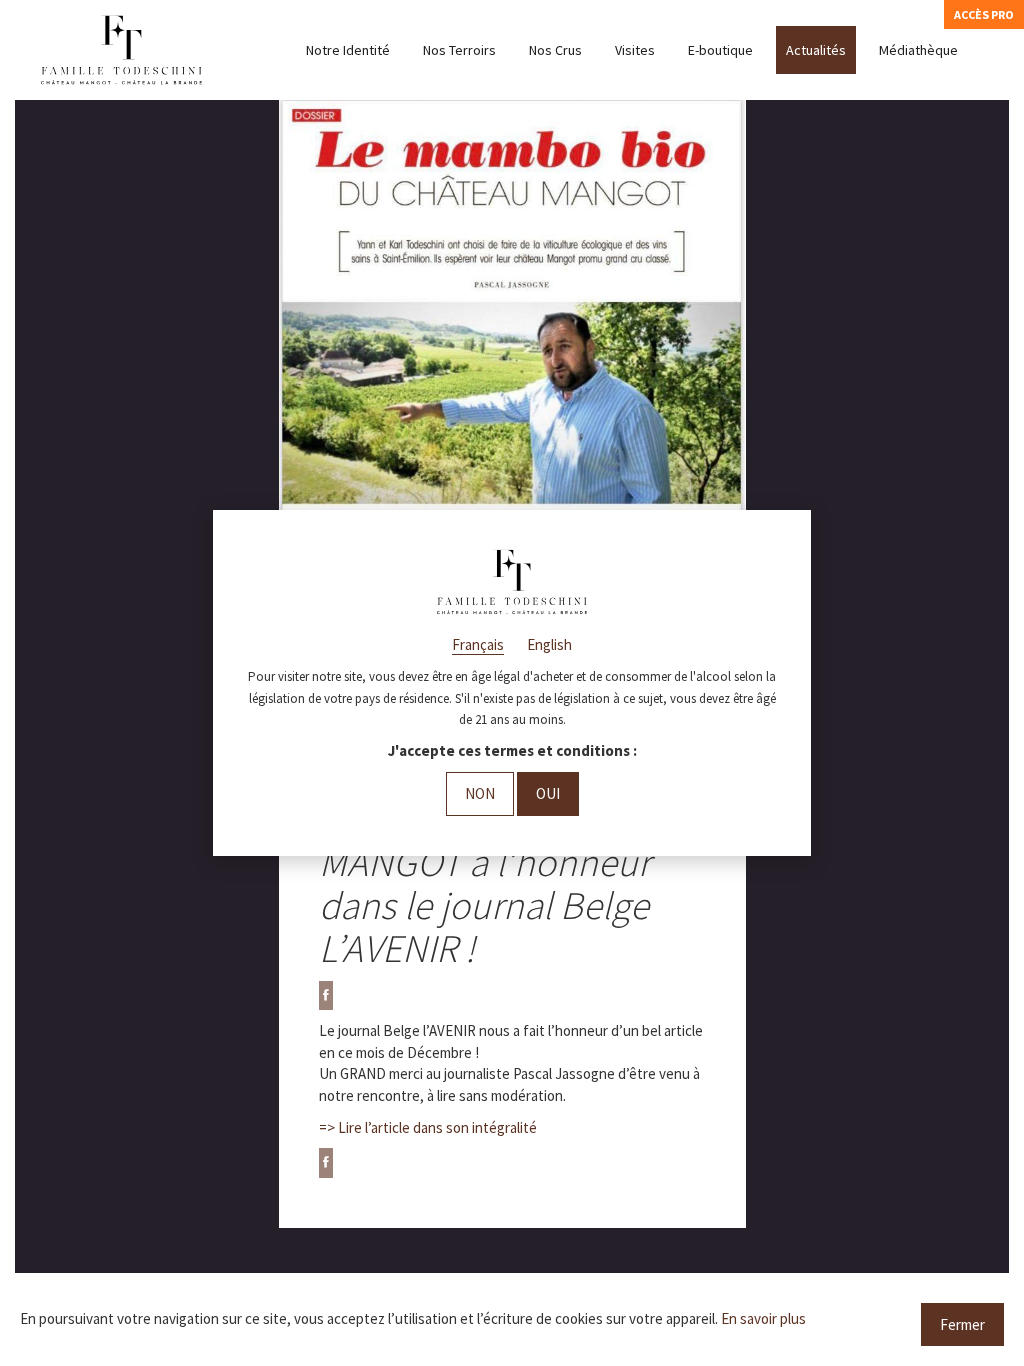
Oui (548, 793)
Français (478, 644)
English (549, 644)
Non (480, 793)
